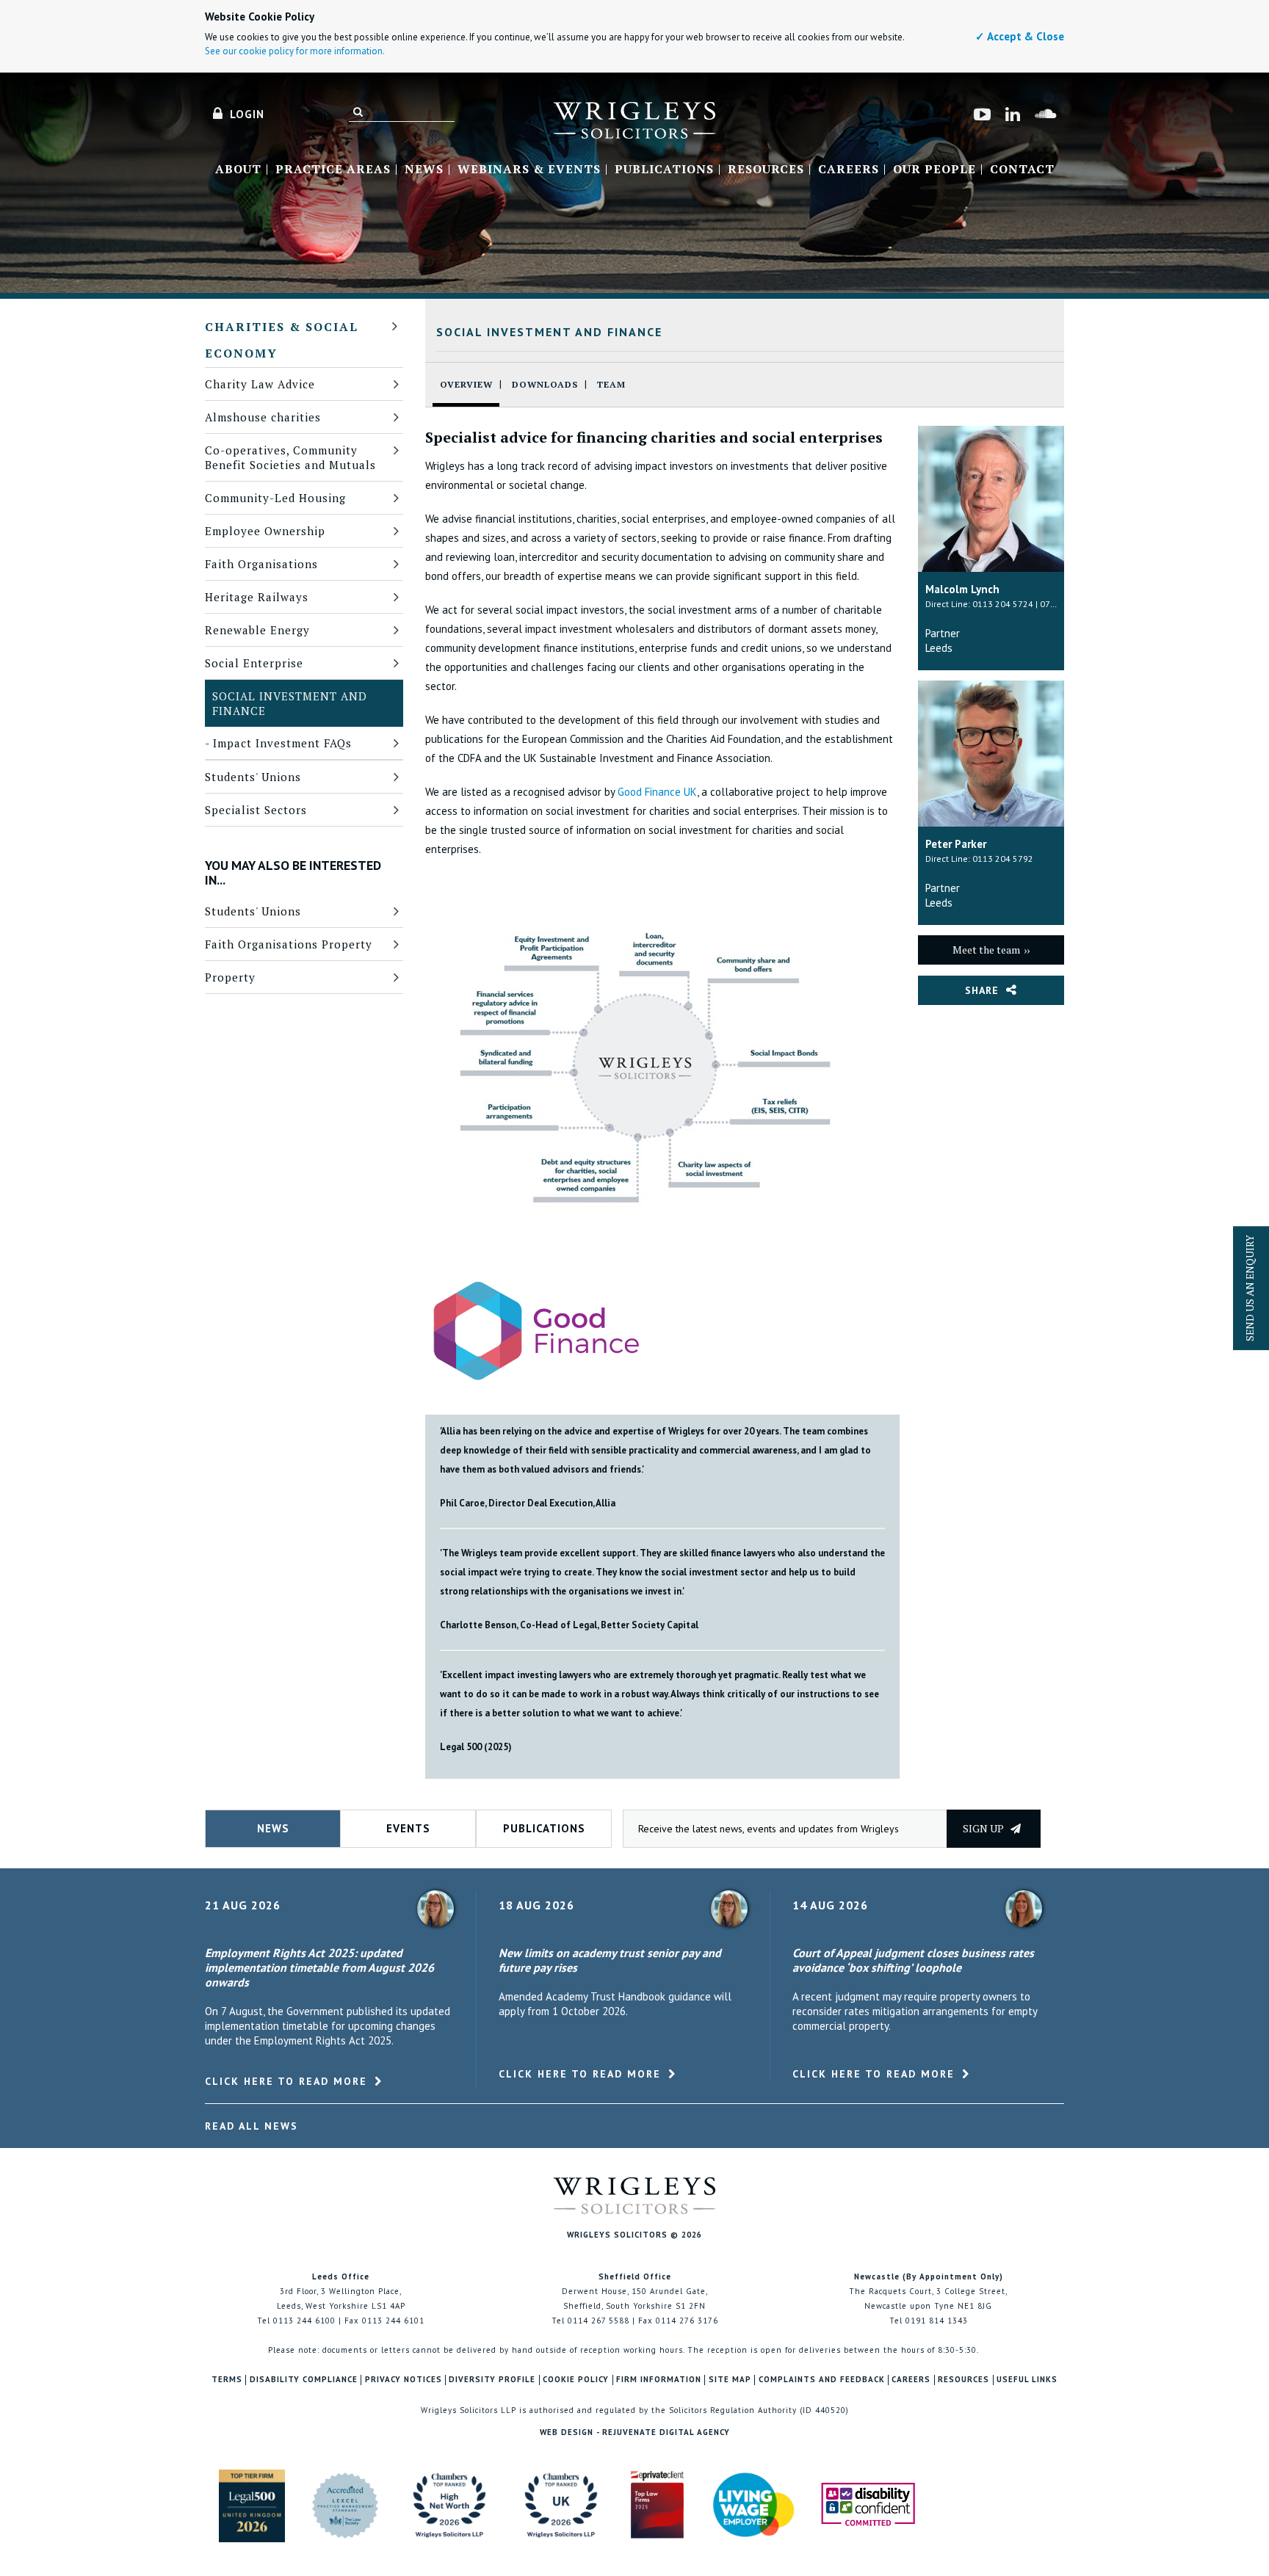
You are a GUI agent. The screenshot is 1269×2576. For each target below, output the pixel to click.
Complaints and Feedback (822, 2380)
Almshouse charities (263, 417)
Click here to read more (286, 2081)
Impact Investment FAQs (282, 743)
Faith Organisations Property (289, 944)
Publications (664, 170)
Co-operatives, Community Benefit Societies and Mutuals (290, 457)
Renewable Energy (257, 630)
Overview (466, 384)
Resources (766, 170)
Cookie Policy (576, 2380)
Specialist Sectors (256, 810)
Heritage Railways (257, 597)
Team (611, 384)
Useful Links (1027, 2380)
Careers (849, 170)
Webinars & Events (529, 170)
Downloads (545, 384)
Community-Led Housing (275, 498)
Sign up (984, 1828)
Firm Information (659, 2380)
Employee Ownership (265, 531)
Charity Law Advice (260, 384)
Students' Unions (253, 777)
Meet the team (986, 950)
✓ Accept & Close (1020, 36)
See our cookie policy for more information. (295, 51)
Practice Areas (333, 170)
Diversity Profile (492, 2380)
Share (982, 990)
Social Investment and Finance (290, 703)
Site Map (730, 2380)
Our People (934, 170)
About (238, 170)
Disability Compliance (304, 2380)
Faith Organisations (261, 564)
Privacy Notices (404, 2380)
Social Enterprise (254, 663)
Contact (1022, 170)
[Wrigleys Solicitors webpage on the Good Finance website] (535, 1329)
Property (230, 977)
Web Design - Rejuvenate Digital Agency (635, 2432)
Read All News (252, 2126)
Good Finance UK (657, 792)
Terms (227, 2380)
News (424, 170)
